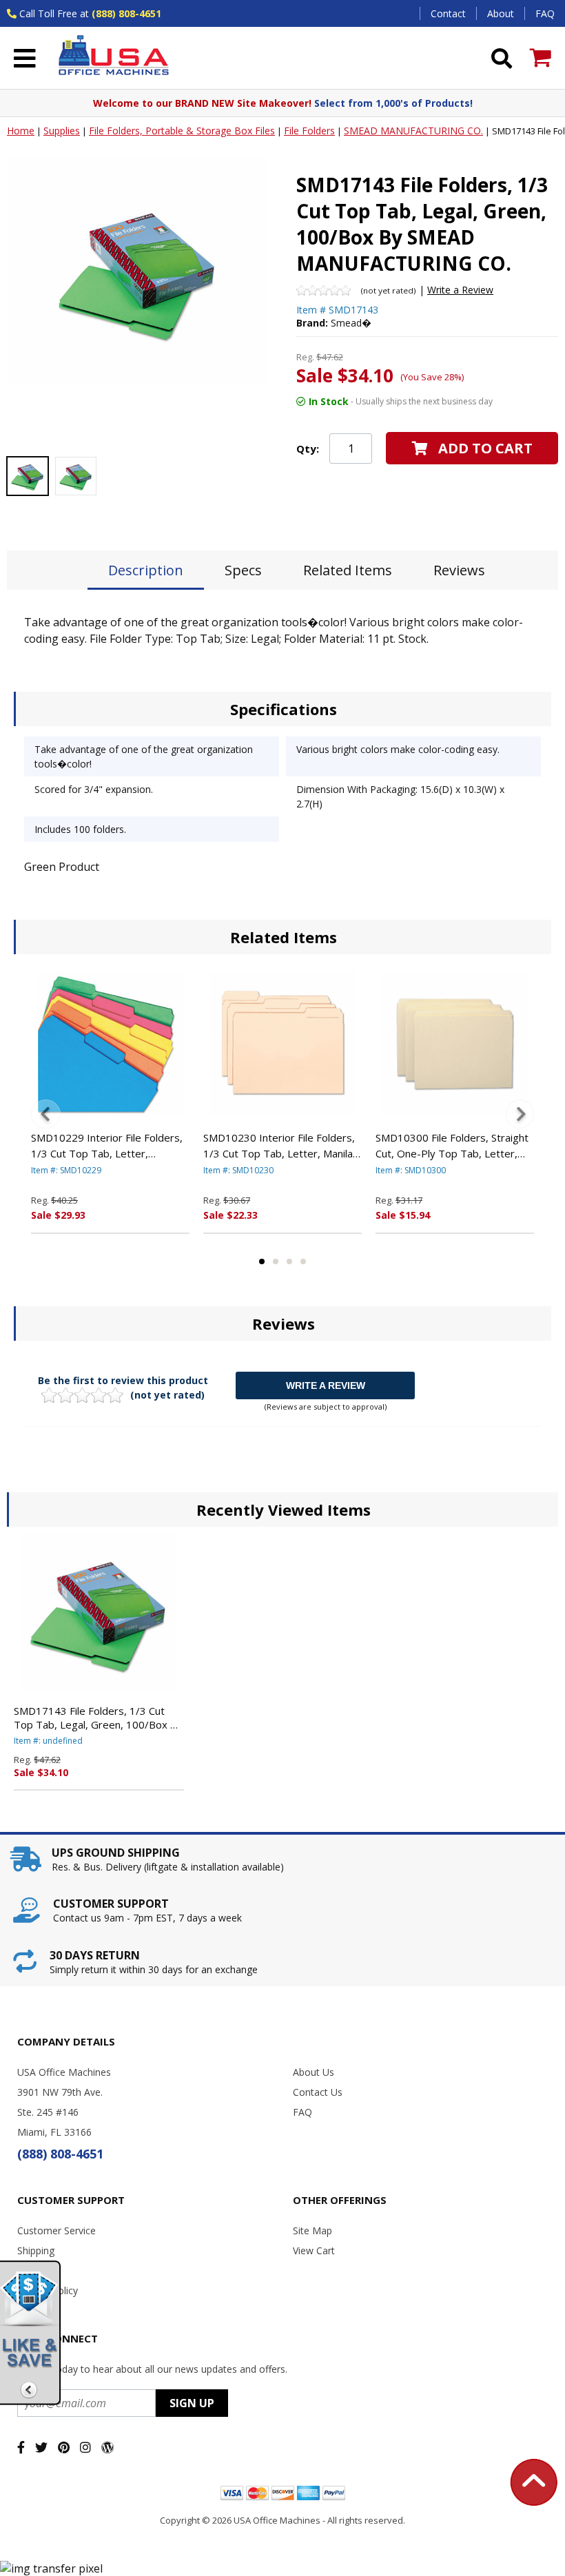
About (501, 13)
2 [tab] (276, 1261)
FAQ (545, 13)
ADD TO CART (485, 448)
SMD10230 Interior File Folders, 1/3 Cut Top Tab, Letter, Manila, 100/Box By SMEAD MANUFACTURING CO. (279, 1146)
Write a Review (460, 290)
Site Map (312, 2230)
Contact (448, 13)
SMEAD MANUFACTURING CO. (413, 131)
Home (21, 131)
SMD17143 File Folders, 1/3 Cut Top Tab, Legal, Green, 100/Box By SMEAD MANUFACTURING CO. (98, 1718)
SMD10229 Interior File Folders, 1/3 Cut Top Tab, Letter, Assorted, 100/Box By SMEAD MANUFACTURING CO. (107, 1146)
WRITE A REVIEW (326, 1385)
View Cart (314, 2250)
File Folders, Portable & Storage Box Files (182, 131)
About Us (314, 2072)
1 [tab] (262, 1261)
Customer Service (56, 2230)
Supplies (62, 131)
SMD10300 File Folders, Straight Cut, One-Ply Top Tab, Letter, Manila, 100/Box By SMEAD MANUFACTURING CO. (452, 1146)
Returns (34, 2270)
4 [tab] (303, 1261)
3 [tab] (289, 1261)
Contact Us (318, 2092)
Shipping (36, 2250)
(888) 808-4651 (126, 13)
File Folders (309, 131)
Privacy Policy (48, 2290)
